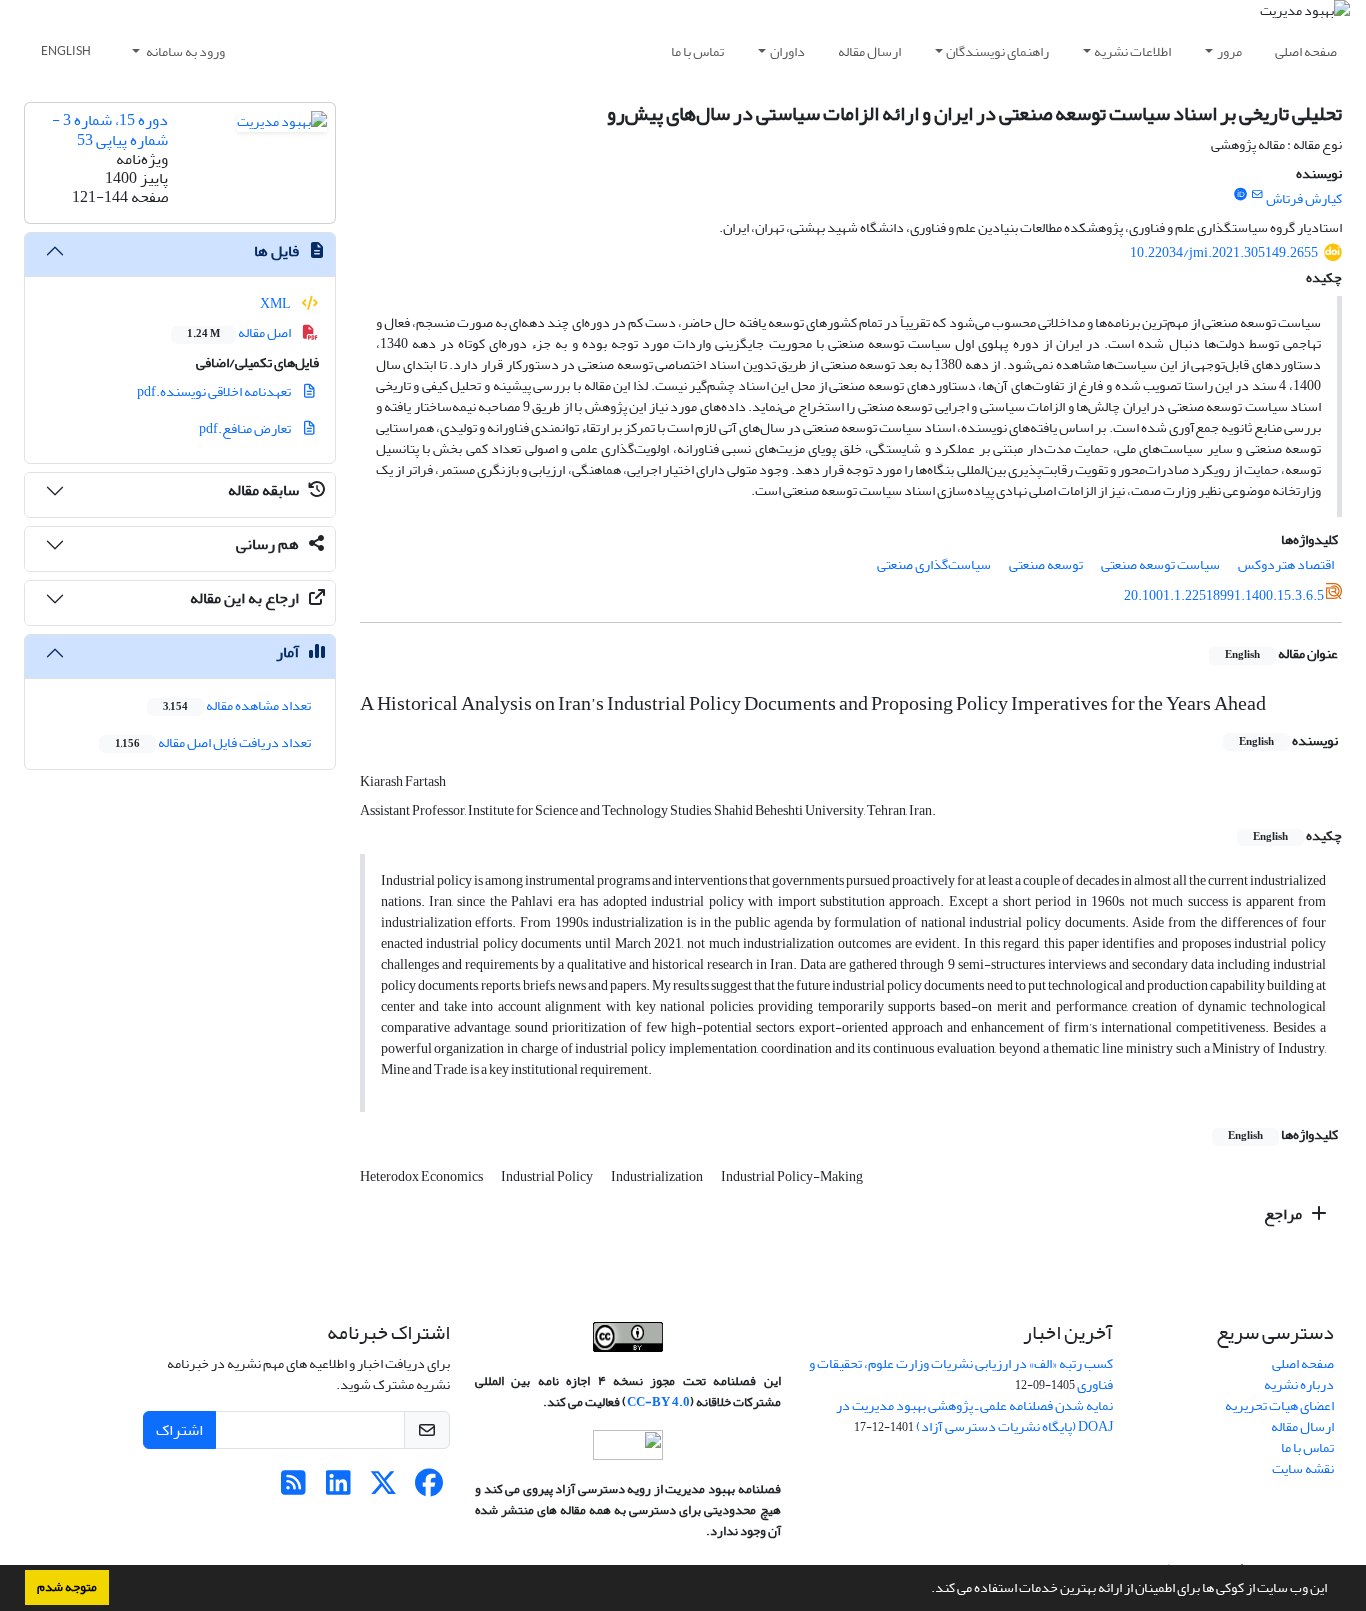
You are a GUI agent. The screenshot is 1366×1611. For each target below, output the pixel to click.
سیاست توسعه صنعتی (1160, 564)
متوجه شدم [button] (67, 1587)
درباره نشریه (1299, 1384)
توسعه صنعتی (1046, 564)
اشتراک (179, 1430)
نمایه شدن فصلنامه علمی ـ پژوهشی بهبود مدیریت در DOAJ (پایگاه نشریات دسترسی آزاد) (974, 1416)
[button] (926, 1590)
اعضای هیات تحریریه (1279, 1405)
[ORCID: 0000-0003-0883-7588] (1240, 195)
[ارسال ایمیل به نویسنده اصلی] (1257, 195)
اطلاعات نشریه (1132, 51)
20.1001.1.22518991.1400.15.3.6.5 (1224, 595)
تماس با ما (697, 51)
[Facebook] (428, 1488)
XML (276, 303)
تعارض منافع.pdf (246, 428)
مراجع (1284, 1214)
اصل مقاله (240, 332)
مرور (1229, 51)
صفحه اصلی (1306, 51)
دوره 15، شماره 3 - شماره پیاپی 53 (110, 129)
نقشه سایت (1303, 1468)
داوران (787, 51)
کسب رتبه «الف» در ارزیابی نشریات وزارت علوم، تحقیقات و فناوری (961, 1374)
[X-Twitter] (383, 1488)
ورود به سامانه (184, 51)
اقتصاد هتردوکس (1286, 564)
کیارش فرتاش (1304, 198)
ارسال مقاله (869, 51)
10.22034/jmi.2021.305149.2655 (1224, 252)
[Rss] (293, 1488)
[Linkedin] (338, 1488)
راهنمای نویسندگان (997, 51)
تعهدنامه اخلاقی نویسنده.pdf (215, 391)
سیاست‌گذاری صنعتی (934, 564)
